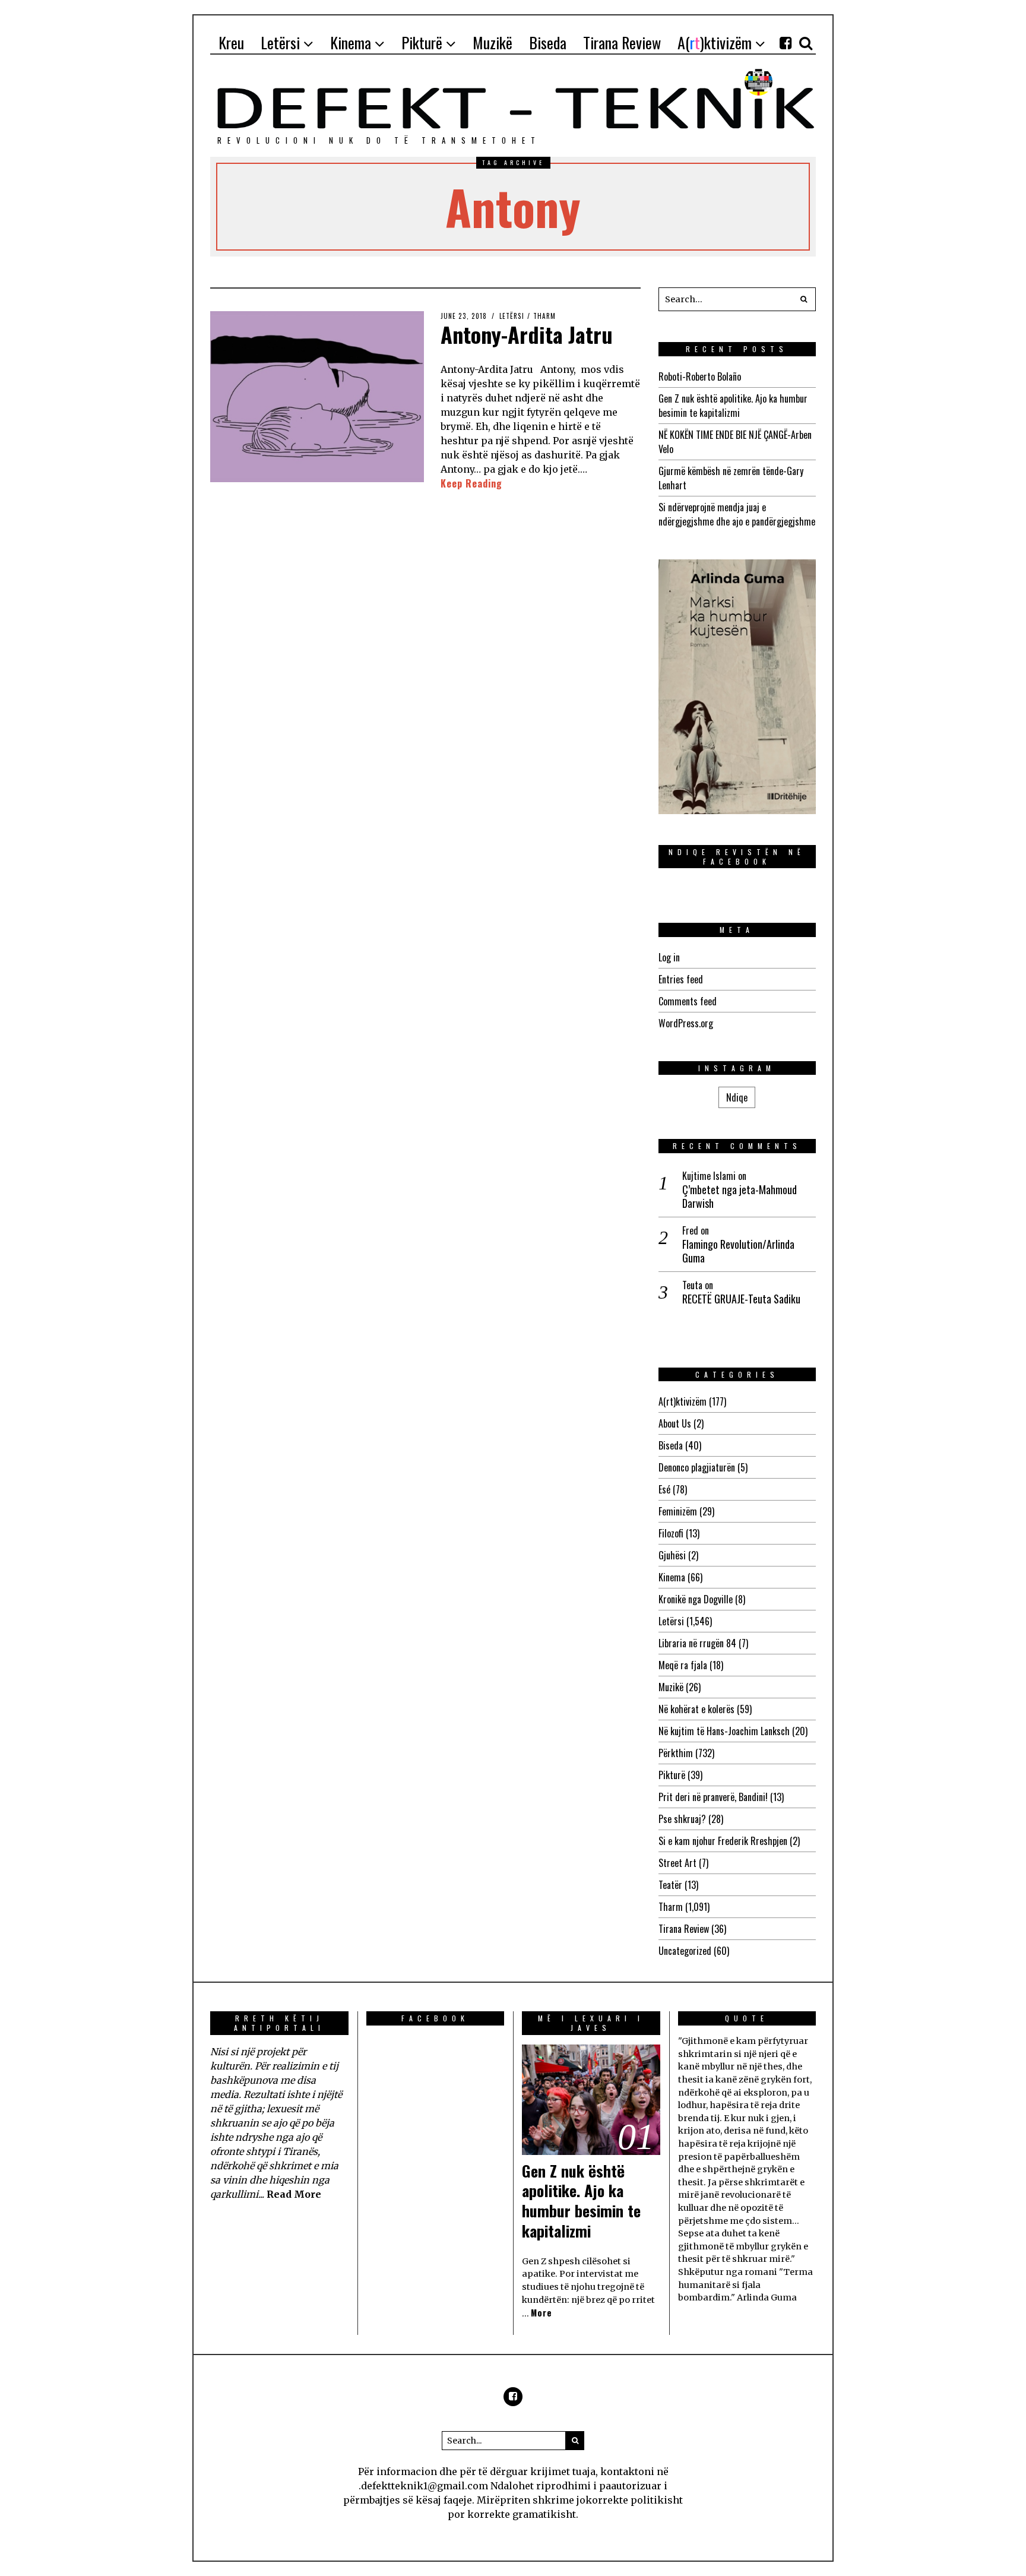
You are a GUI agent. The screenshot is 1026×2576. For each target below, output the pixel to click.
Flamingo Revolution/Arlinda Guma (738, 1251)
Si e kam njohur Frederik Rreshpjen (723, 1841)
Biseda (671, 1445)
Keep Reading (471, 483)
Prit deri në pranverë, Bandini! (713, 1797)
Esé (664, 1489)
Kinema (672, 1577)
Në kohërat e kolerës (696, 1709)
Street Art (677, 1863)
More (541, 2313)
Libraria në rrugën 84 (697, 1643)
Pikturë (672, 1775)
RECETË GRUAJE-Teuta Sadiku (741, 1299)
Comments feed (688, 1001)
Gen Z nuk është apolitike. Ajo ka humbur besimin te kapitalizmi (733, 406)
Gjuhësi (672, 1555)
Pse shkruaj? (682, 1819)
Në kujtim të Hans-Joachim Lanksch (724, 1731)
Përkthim (676, 1753)
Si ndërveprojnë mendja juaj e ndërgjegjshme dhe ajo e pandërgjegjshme (737, 514)
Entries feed (681, 979)
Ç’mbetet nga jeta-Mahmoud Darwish (740, 1197)
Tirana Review (684, 1929)
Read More (294, 2194)
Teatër (670, 1885)
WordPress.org (686, 1023)
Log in (669, 957)
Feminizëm (678, 1511)
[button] (804, 299)
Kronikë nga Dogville (696, 1599)
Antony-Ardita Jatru (527, 334)
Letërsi (512, 316)
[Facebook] (786, 43)
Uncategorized (685, 1951)
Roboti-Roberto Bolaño (700, 376)
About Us (675, 1423)
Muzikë (671, 1687)
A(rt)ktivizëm (683, 1401)
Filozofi (671, 1533)
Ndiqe (737, 1097)
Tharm (544, 316)
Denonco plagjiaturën (697, 1467)
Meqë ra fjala (683, 1665)
